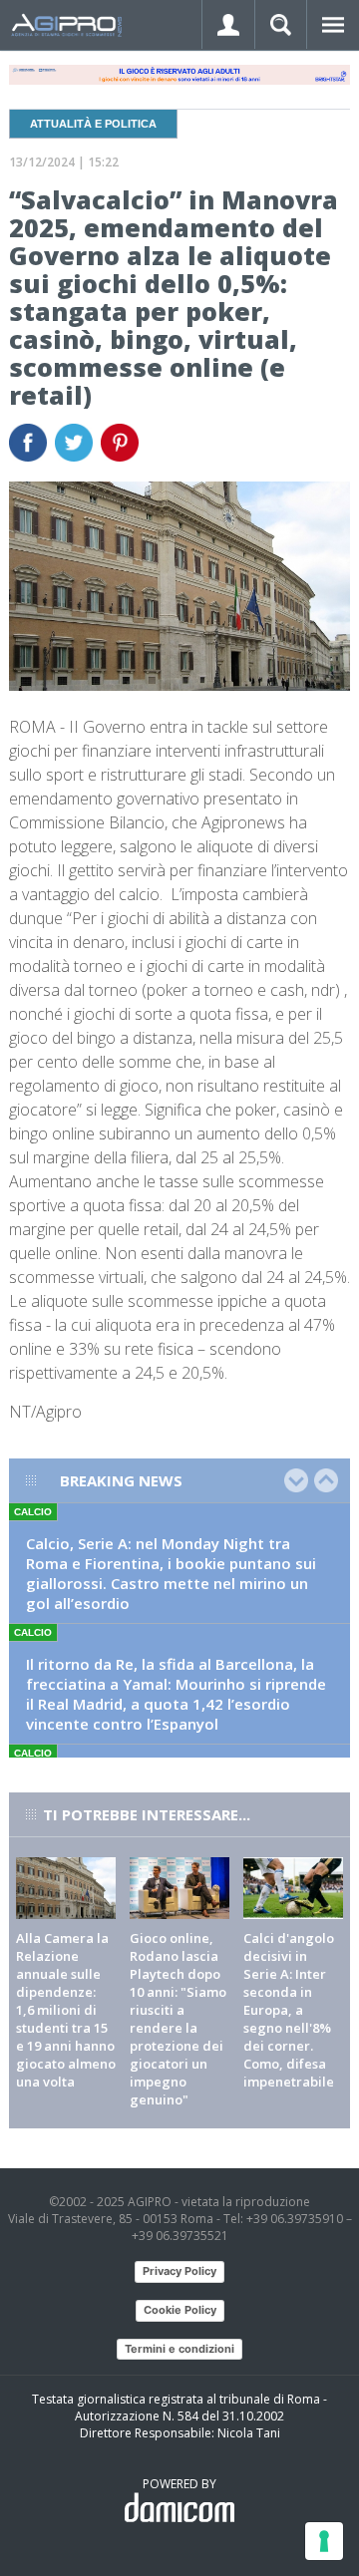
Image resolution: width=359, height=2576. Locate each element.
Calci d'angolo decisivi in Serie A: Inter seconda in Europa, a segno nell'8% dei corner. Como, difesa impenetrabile (289, 2010)
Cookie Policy (180, 2310)
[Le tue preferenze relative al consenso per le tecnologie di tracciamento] (324, 2541)
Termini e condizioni (179, 2349)
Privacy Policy (179, 2271)
